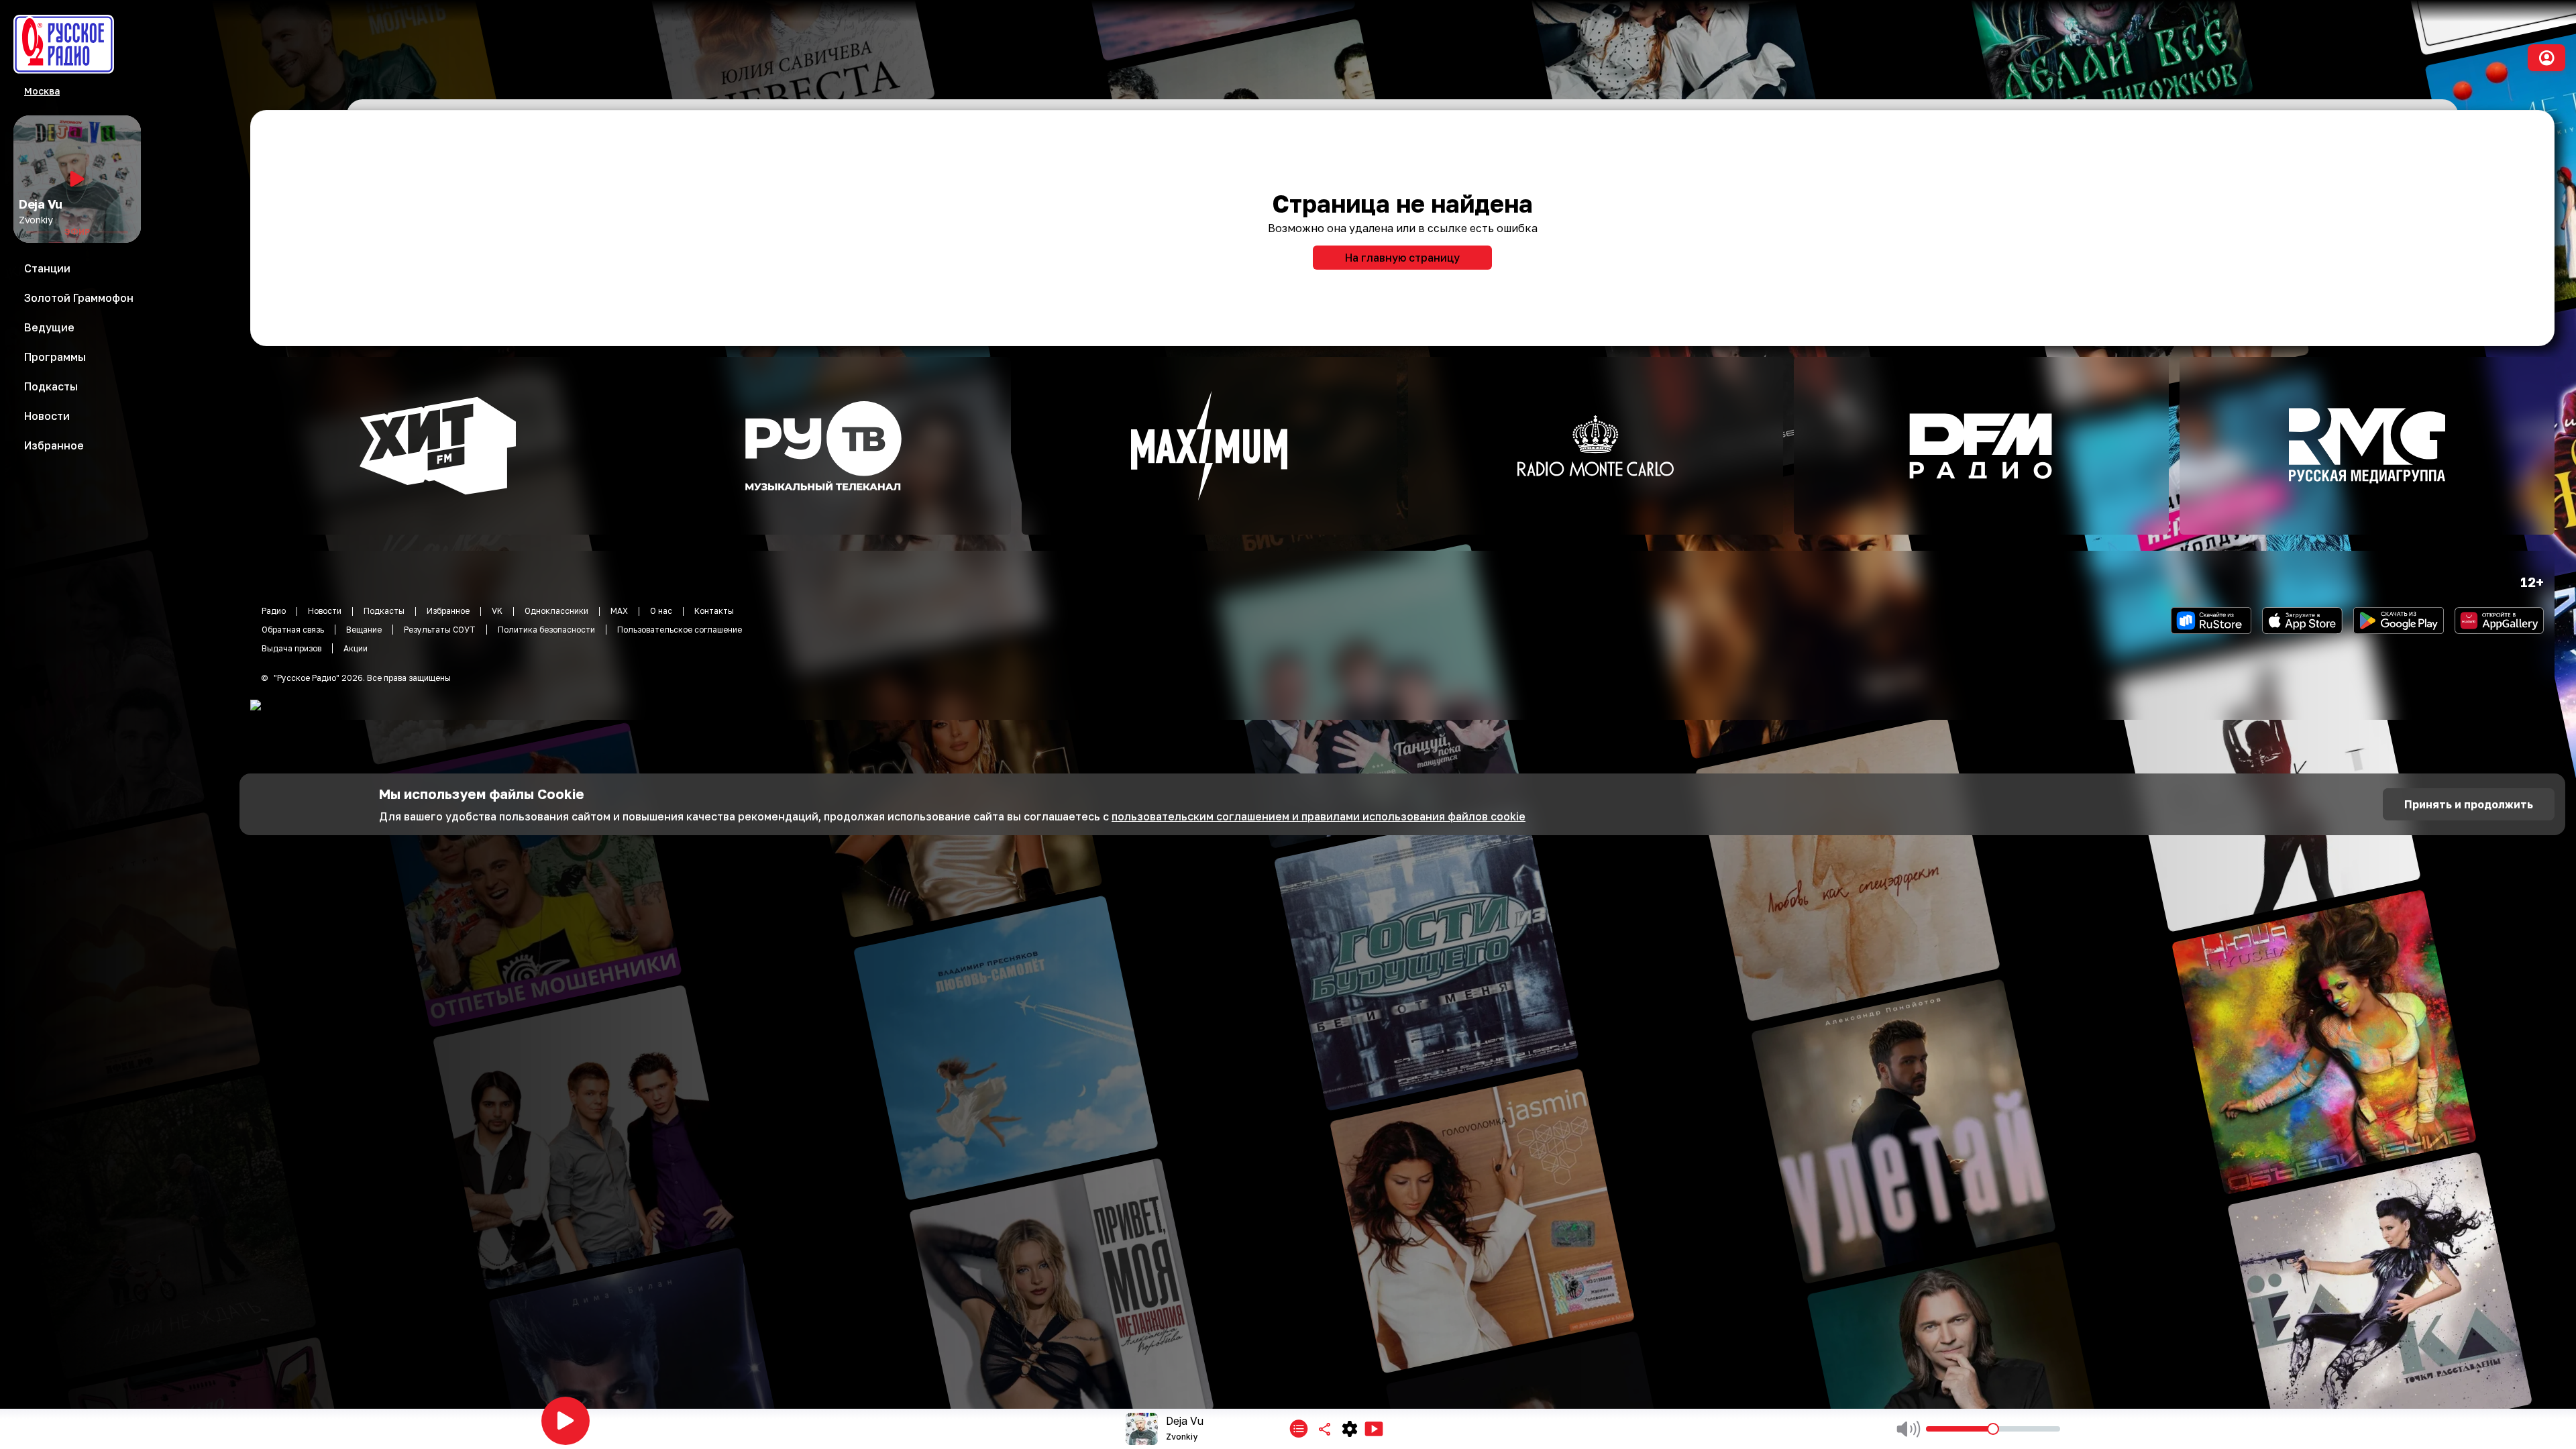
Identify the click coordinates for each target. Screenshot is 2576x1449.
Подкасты (384, 611)
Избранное (448, 611)
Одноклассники (556, 611)
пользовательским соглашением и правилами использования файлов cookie (1319, 816)
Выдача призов (291, 648)
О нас (661, 611)
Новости (325, 611)
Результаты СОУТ (440, 630)
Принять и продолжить (2469, 804)
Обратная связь (293, 630)
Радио (274, 611)
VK (497, 611)
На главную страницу (1402, 258)
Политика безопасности (546, 630)
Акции (356, 648)
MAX (619, 611)
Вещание (364, 630)
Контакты (714, 611)
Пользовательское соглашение (680, 630)
